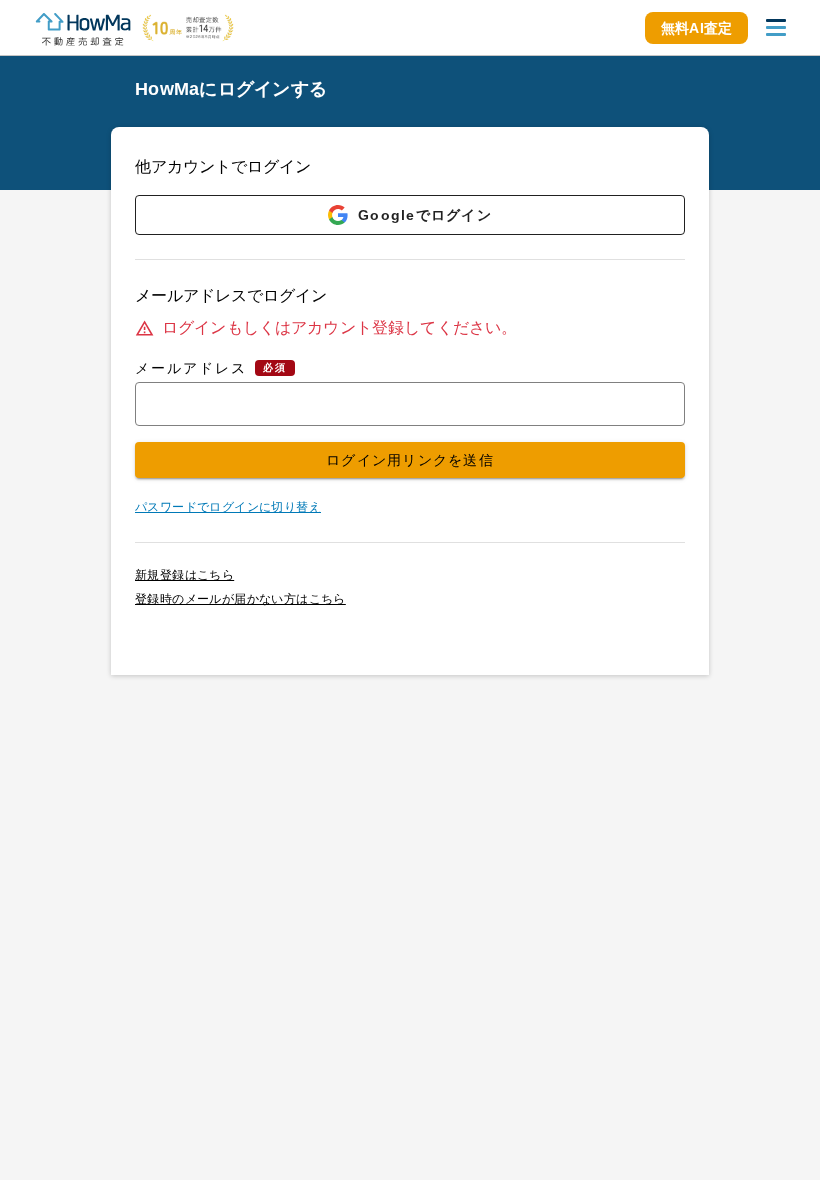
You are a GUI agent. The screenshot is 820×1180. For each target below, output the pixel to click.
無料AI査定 (696, 28)
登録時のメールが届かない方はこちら (240, 599)
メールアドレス (191, 368)
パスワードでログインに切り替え (228, 507)
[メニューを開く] (776, 28)
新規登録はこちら (184, 575)
